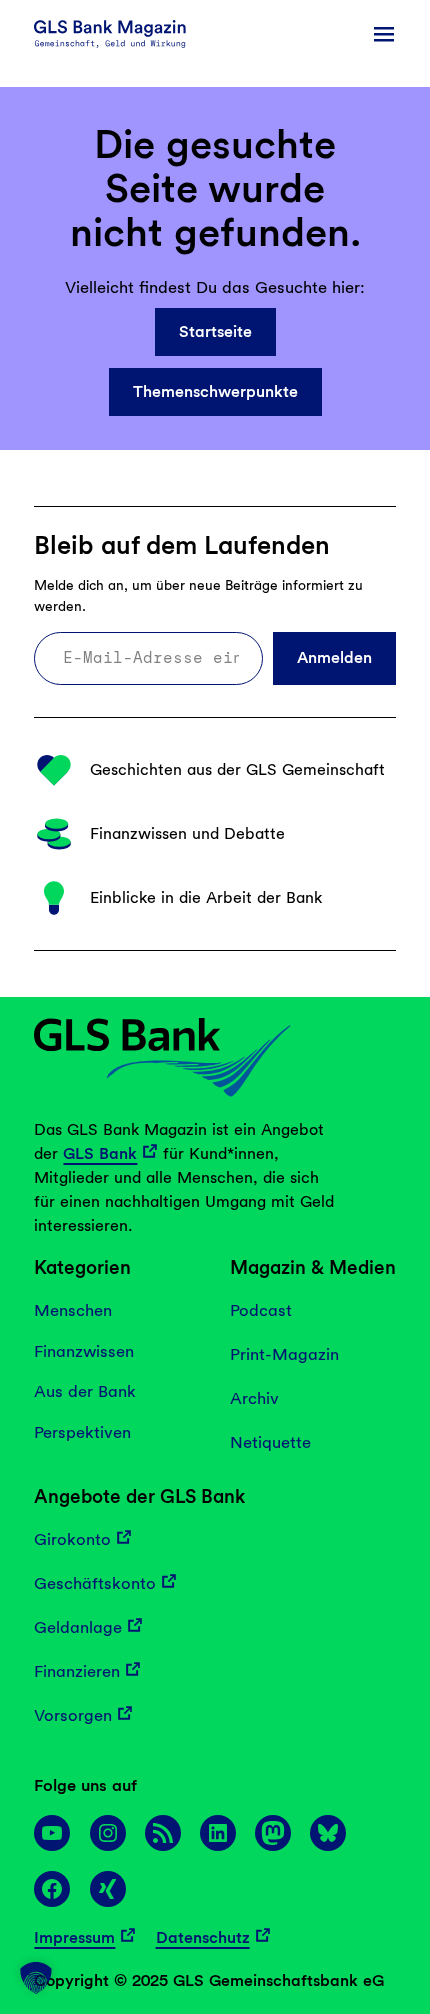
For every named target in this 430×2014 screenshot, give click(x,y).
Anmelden (334, 657)
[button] (36, 1978)
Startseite (215, 331)
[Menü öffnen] (384, 34)
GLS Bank (100, 1153)
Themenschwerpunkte (215, 391)
